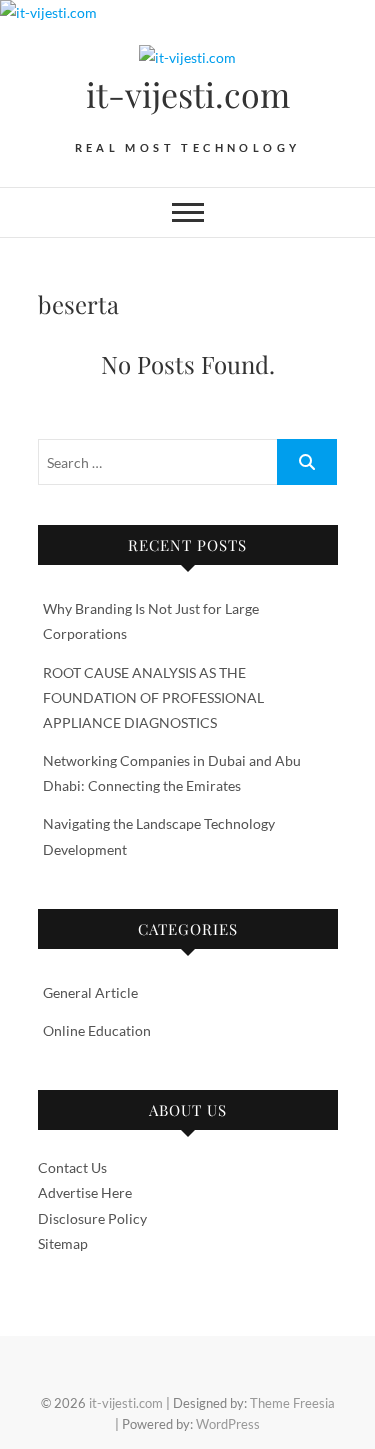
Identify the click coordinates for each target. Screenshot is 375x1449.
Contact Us (72, 1167)
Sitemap (63, 1243)
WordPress (228, 1424)
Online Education (97, 1030)
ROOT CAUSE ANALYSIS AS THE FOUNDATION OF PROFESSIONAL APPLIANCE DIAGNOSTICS (153, 697)
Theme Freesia (292, 1403)
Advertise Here (85, 1192)
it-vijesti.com (188, 94)
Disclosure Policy (92, 1218)
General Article (90, 992)
